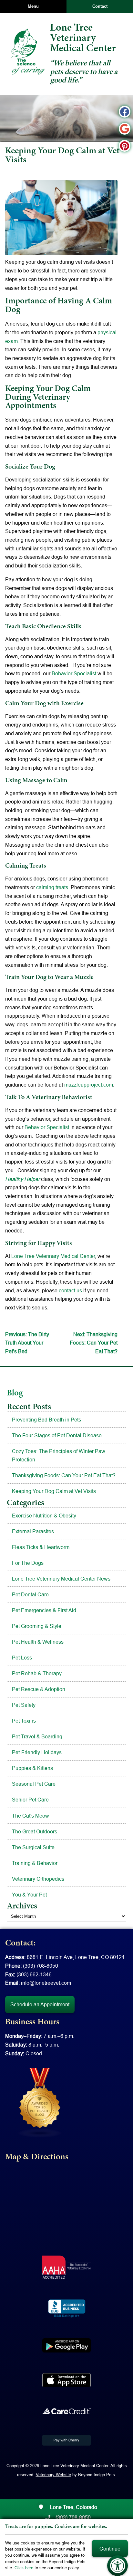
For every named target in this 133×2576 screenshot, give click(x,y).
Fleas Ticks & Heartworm (41, 1547)
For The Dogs (28, 1563)
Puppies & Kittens (32, 1768)
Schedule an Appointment (40, 2004)
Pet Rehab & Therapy (37, 1673)
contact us (70, 1290)
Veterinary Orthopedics (38, 1879)
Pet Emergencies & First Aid (44, 1610)
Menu (33, 6)
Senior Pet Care (30, 1800)
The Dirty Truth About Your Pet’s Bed (27, 1343)
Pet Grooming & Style (37, 1626)
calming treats (51, 887)
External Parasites (33, 1531)
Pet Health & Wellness (38, 1642)
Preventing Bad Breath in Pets (46, 1420)
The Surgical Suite (33, 1847)
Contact (100, 6)
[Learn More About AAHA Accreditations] (66, 2267)
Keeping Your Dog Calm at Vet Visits (54, 1491)
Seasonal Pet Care (34, 1784)
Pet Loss (22, 1658)
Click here (24, 2568)
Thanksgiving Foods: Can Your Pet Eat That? (94, 1343)
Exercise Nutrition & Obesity (44, 1516)
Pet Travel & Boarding (37, 1736)
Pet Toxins (24, 1721)
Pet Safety (24, 1705)
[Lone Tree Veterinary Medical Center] (28, 52)
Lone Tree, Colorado (73, 2507)
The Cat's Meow (31, 1816)
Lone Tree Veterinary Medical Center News (61, 1579)
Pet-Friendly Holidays (37, 1752)
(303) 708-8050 (41, 1966)
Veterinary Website (53, 2475)
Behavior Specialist (74, 673)
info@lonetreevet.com (46, 1983)
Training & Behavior (35, 1863)
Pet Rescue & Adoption (39, 1689)
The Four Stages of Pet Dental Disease (57, 1435)
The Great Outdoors (35, 1831)
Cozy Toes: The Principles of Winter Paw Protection (59, 1455)
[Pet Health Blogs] (40, 2102)
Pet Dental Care (30, 1594)
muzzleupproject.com (89, 1085)
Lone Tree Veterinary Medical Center (53, 1256)
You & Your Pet (29, 1895)
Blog (15, 1393)
